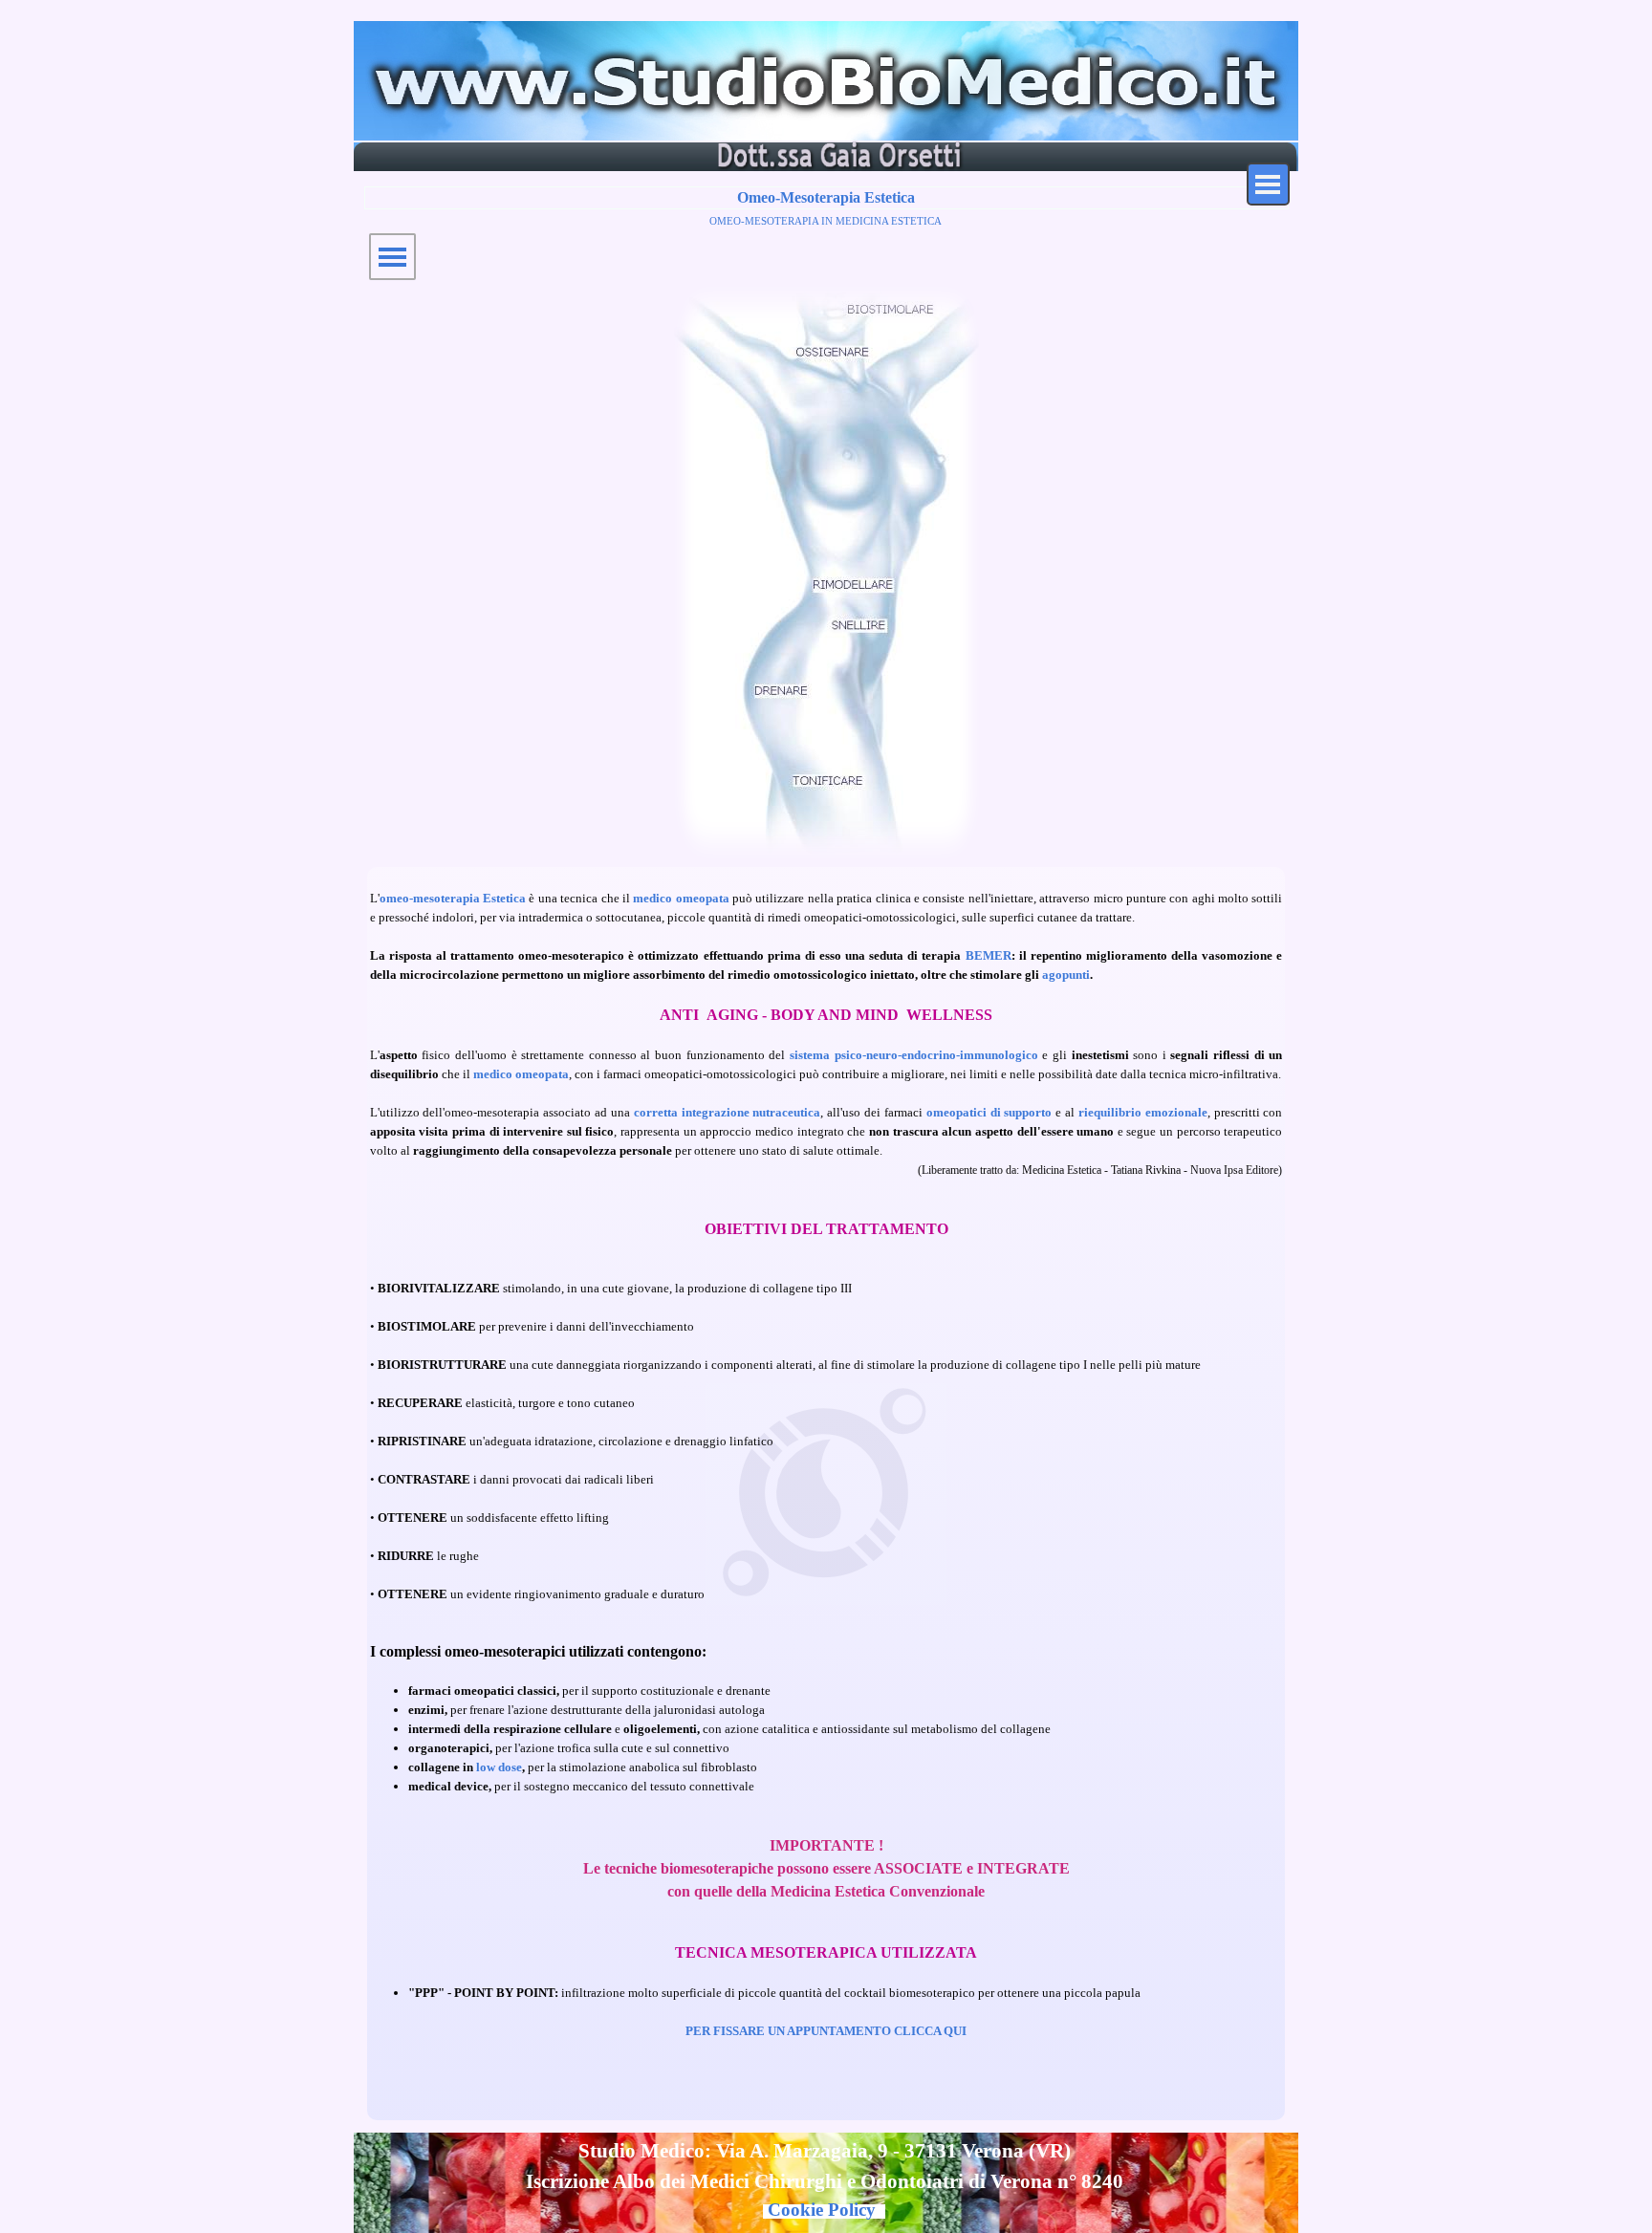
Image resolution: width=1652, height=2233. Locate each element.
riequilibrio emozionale (1143, 1112)
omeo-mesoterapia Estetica (453, 898)
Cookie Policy (822, 2210)
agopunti (1066, 975)
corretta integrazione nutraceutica (728, 1112)
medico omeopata (681, 898)
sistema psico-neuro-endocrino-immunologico (914, 1055)
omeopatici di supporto (989, 1112)
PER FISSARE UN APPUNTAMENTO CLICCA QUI (826, 2031)
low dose (499, 1767)
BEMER (989, 955)
